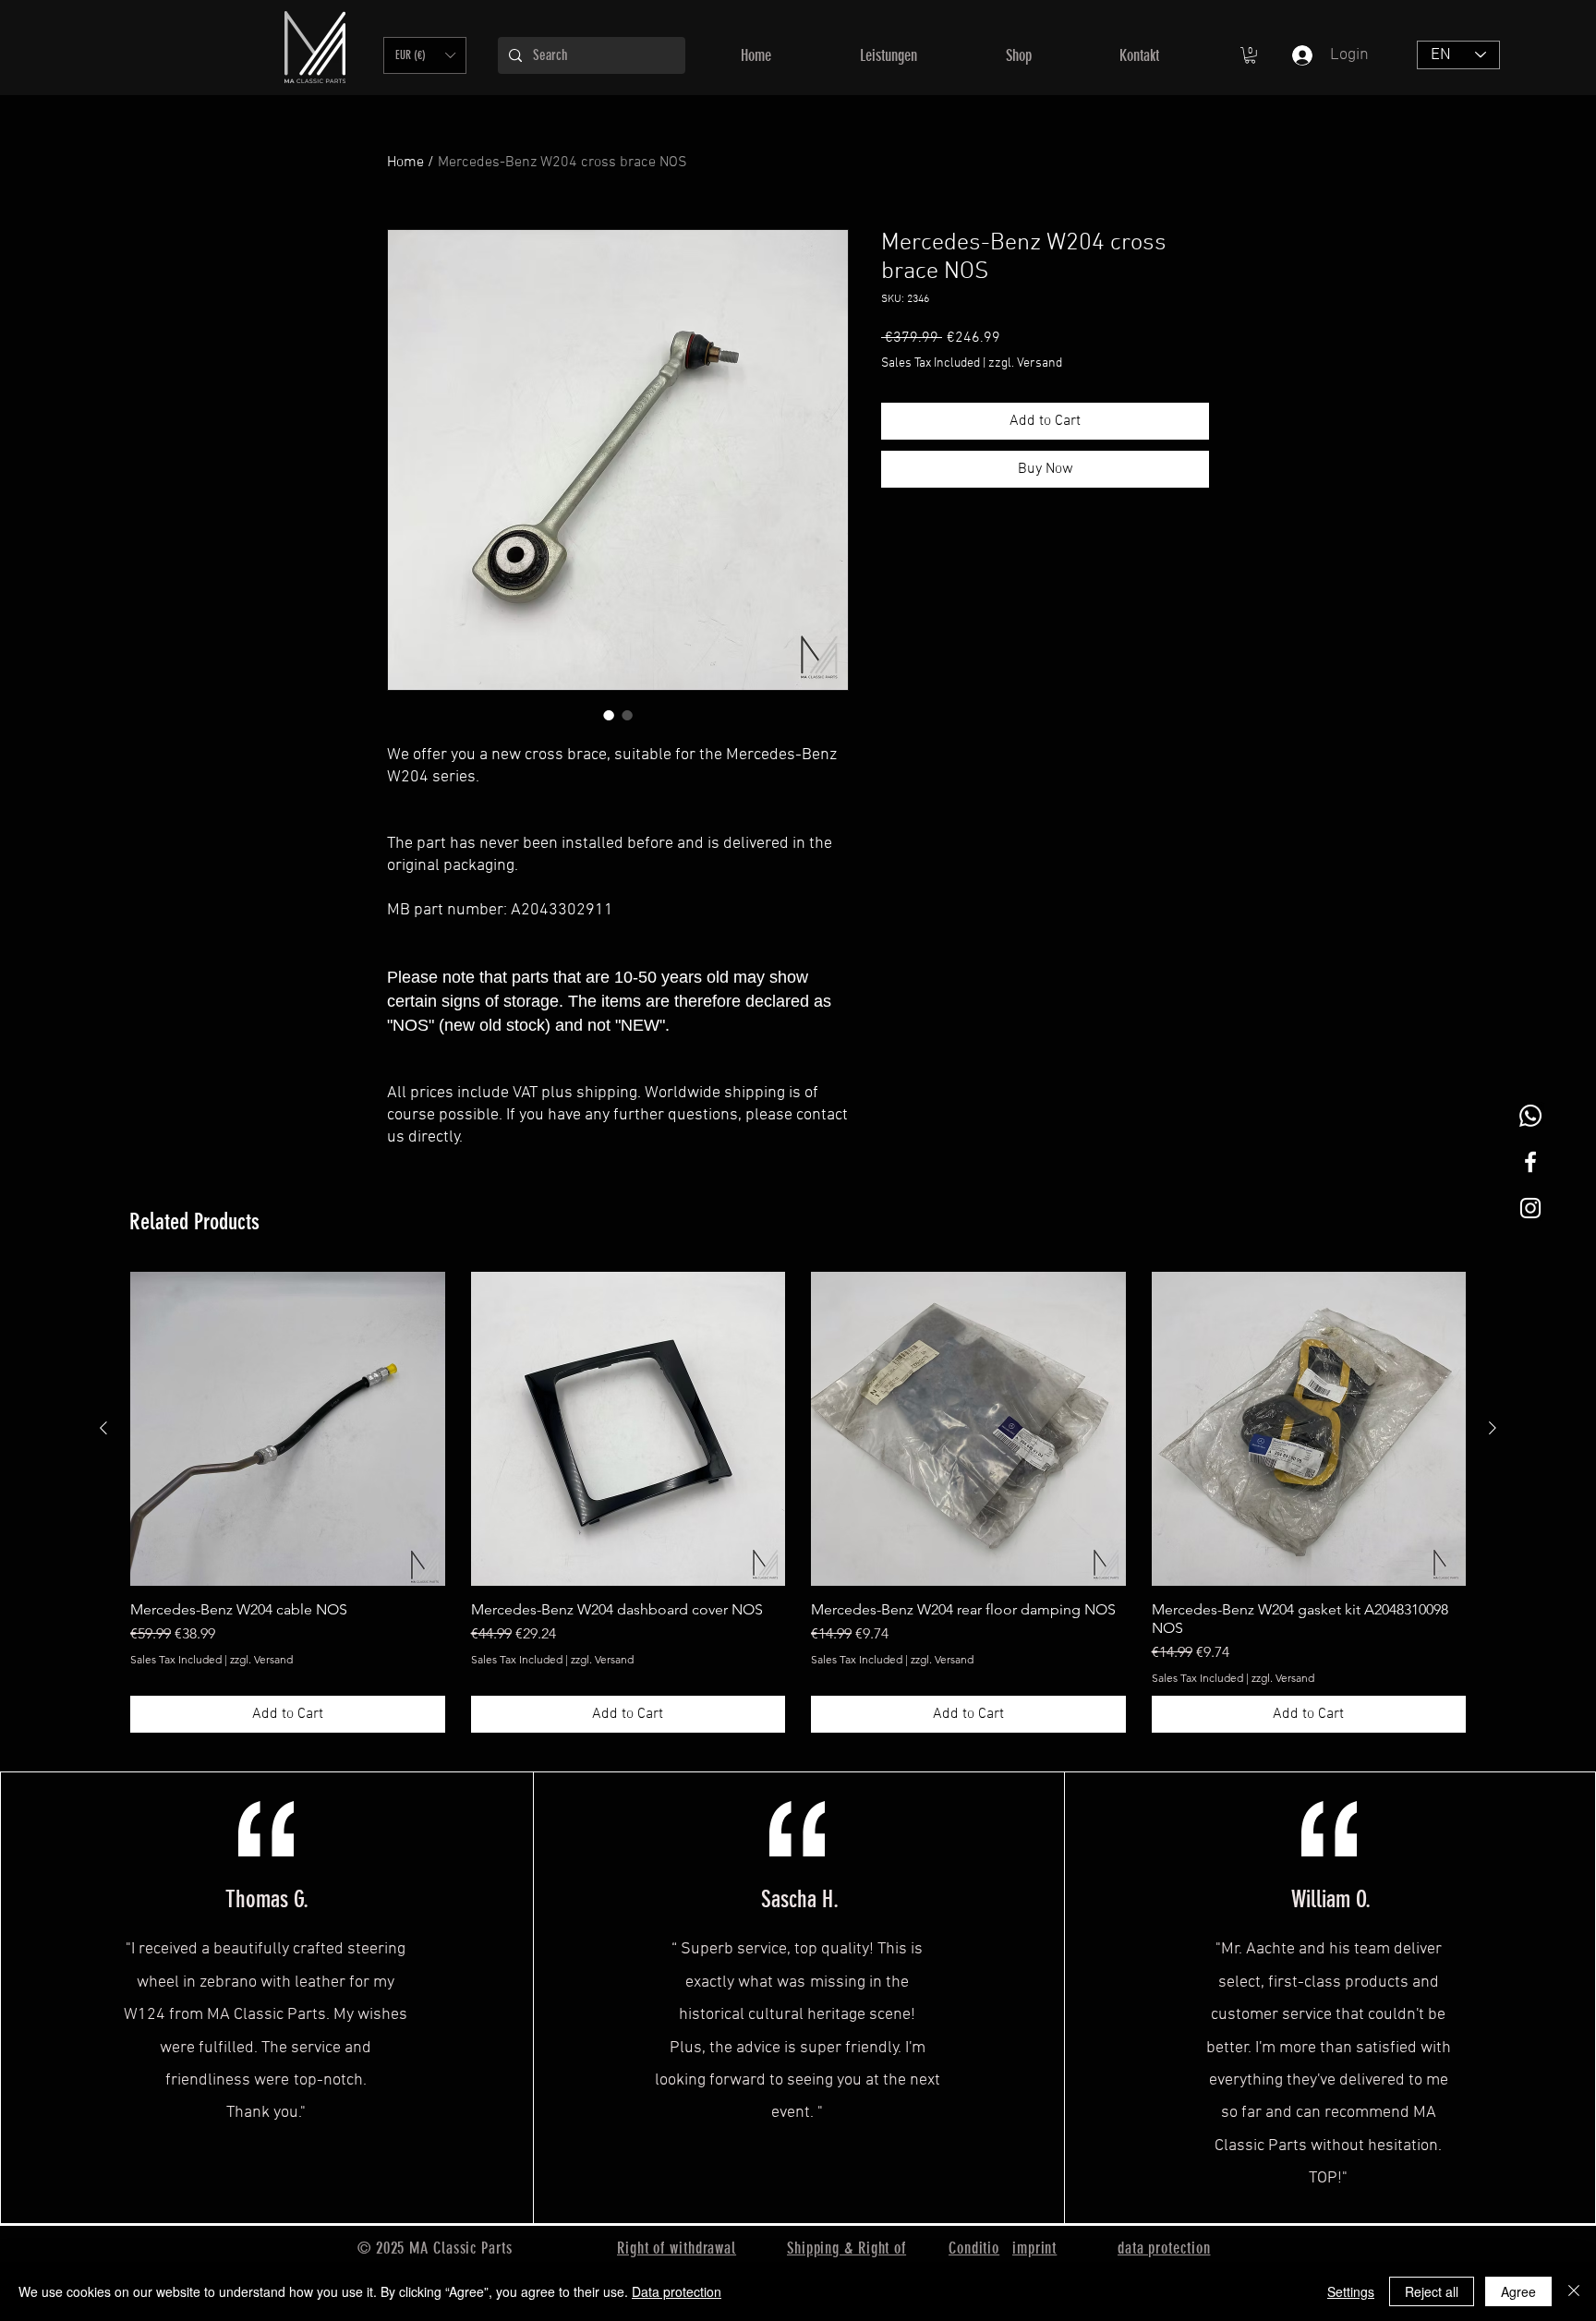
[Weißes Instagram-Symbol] (1530, 1208)
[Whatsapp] (1530, 1116)
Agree (1518, 2291)
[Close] (1574, 2291)
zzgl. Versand (1025, 363)
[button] (425, 55)
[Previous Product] (103, 1428)
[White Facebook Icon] (1530, 1162)
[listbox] (425, 55)
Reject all (1432, 2291)
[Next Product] (1493, 1428)
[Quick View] (288, 1429)
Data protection (677, 2291)
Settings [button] (1351, 2291)
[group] (798, 1503)
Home (405, 163)
